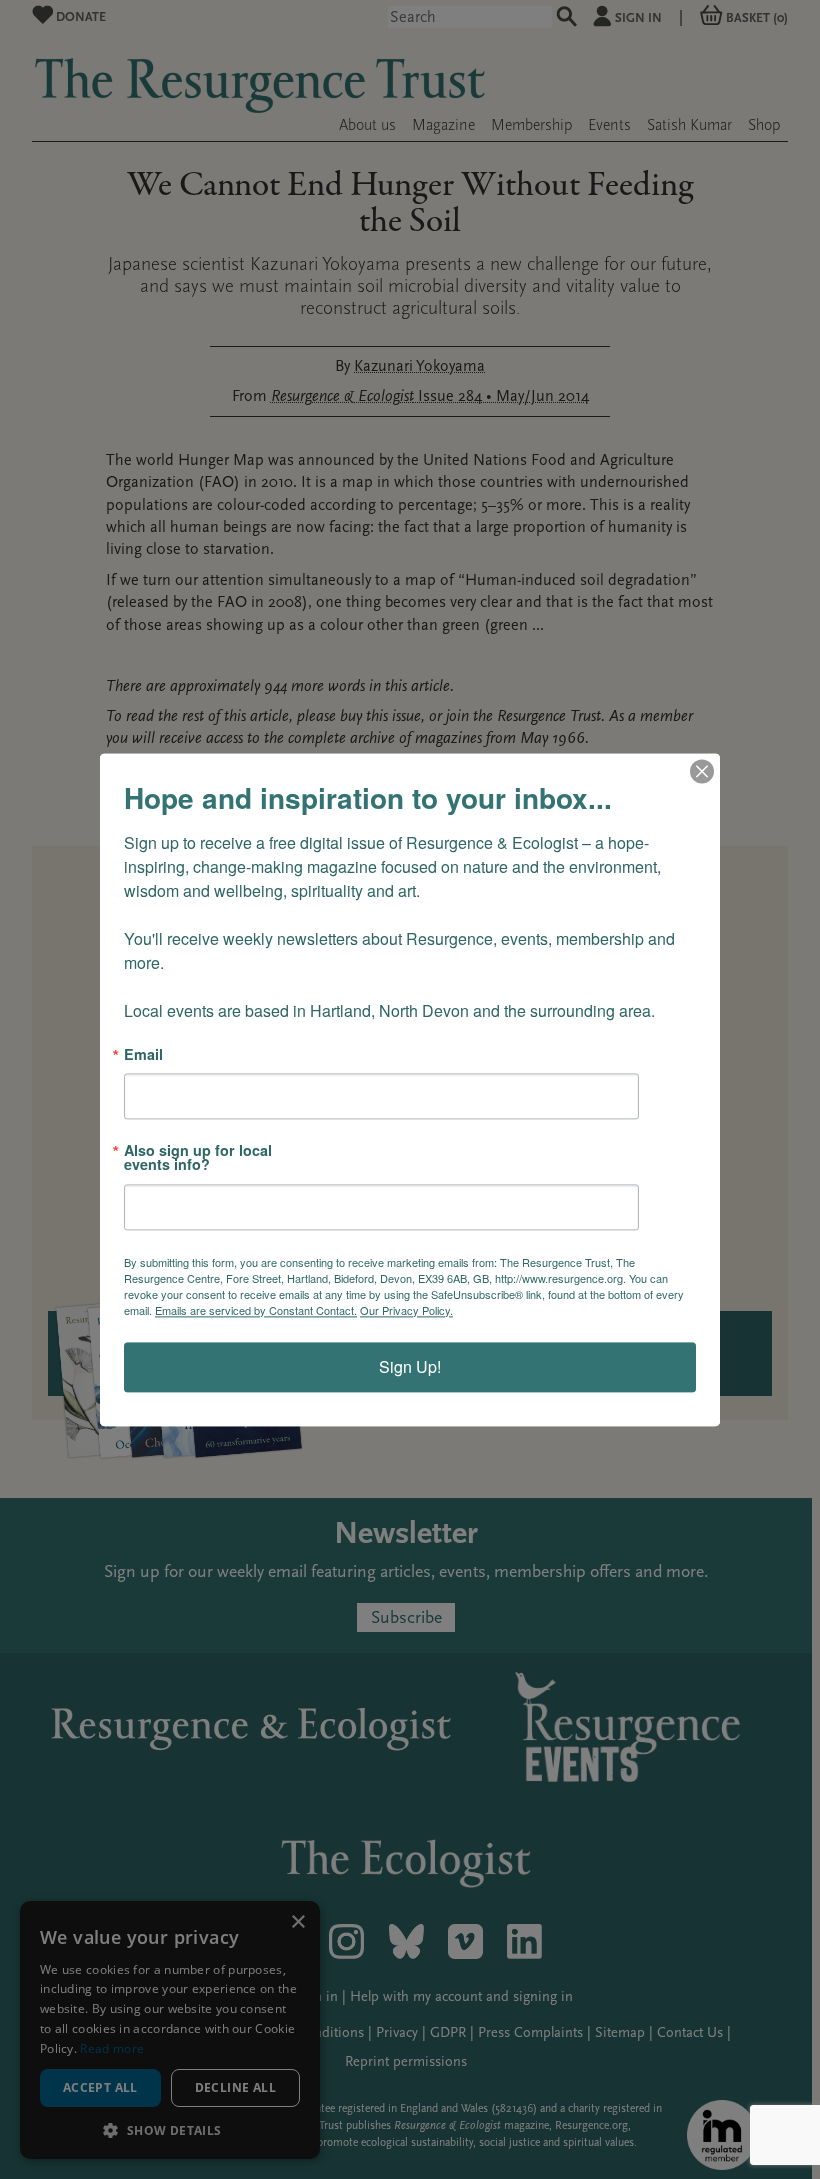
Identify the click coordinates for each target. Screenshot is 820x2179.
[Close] (702, 771)
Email (143, 1054)
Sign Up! (410, 1366)
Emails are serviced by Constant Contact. (256, 1310)
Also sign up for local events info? (198, 1157)
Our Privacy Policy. (406, 1310)
